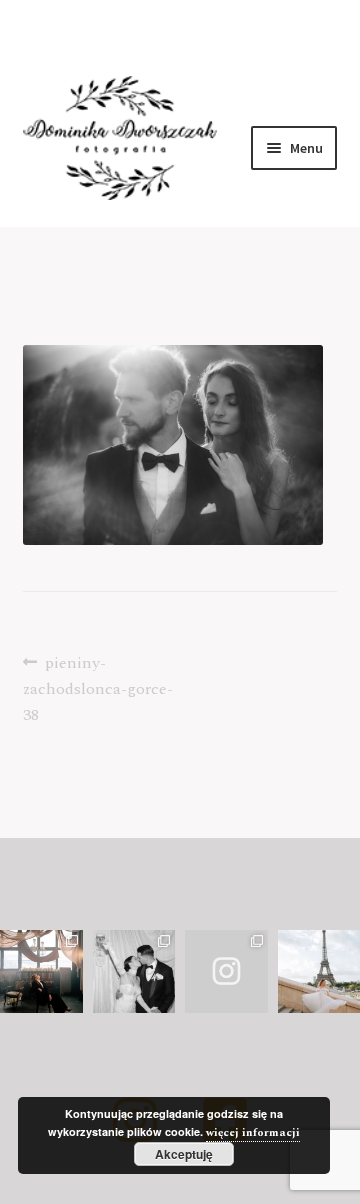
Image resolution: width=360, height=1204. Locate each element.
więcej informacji (253, 1132)
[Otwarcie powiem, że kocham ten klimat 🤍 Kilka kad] (226, 971)
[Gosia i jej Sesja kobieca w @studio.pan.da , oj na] (41, 971)
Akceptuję (184, 1154)
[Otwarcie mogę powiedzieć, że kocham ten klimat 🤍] (134, 971)
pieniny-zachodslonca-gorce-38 (98, 688)
